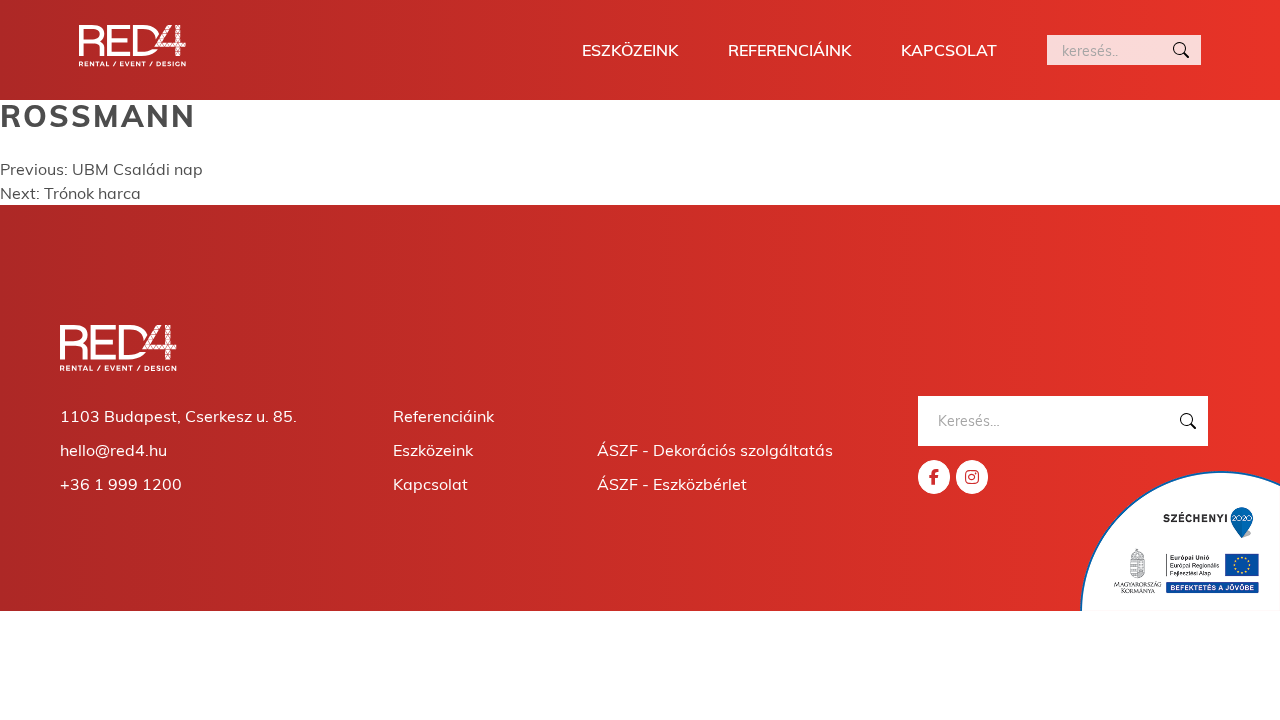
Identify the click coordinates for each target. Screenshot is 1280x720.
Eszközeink (630, 50)
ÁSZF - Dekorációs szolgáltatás (715, 450)
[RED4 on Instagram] (972, 477)
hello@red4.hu (113, 450)
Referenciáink (789, 50)
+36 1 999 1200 (121, 484)
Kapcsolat (949, 50)
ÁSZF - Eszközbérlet (672, 484)
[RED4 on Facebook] (934, 477)
